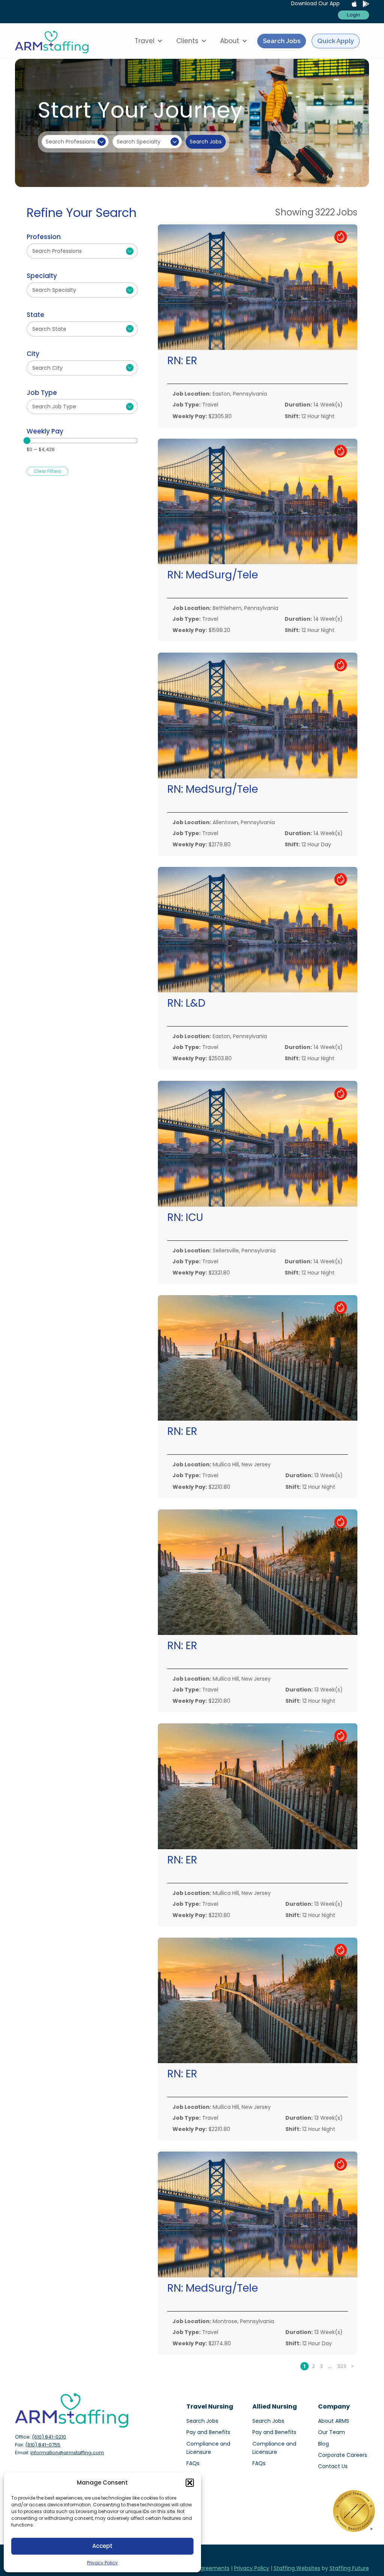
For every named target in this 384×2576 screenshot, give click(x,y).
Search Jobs (282, 41)
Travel (145, 41)
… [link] (330, 2366)
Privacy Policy (102, 2563)
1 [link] (304, 2366)
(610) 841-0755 (43, 2445)
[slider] (27, 441)
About (230, 41)
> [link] (352, 2366)
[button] (190, 2483)
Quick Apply (336, 41)
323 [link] (342, 2366)
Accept (102, 2546)
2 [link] (313, 2366)
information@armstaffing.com (67, 2453)
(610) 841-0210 (49, 2437)
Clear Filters (47, 471)
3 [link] (321, 2366)
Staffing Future (349, 2568)
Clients (187, 41)
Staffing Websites (297, 2568)
